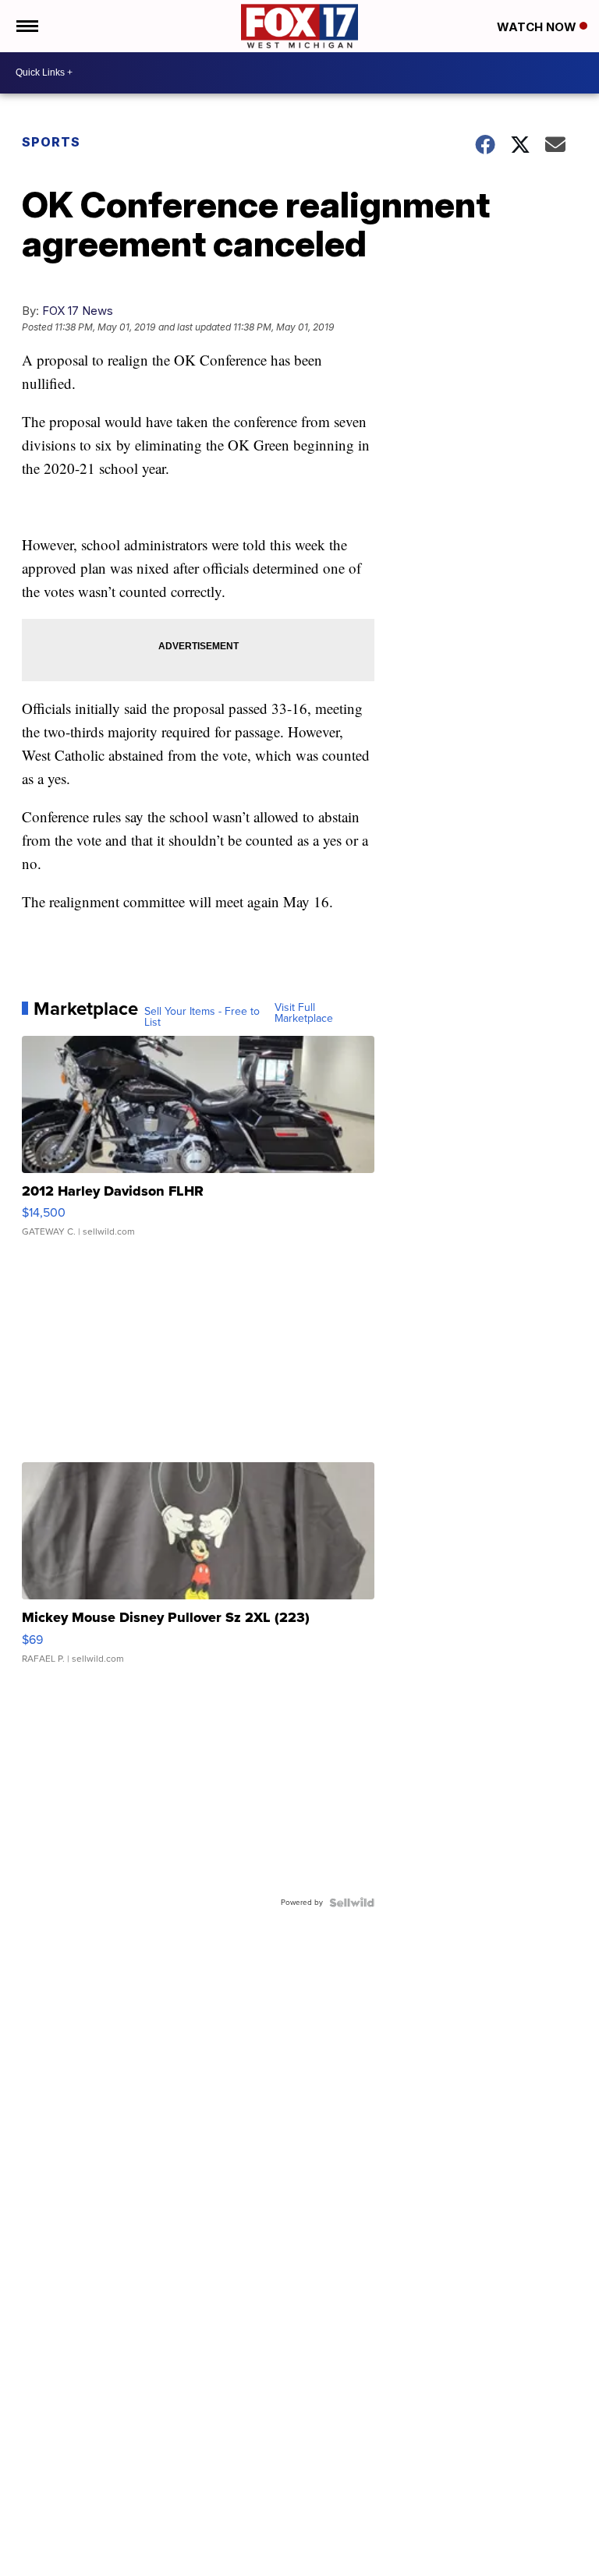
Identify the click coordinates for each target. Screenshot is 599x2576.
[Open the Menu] (26, 26)
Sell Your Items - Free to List (202, 1017)
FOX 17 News (78, 311)
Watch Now (538, 27)
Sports (51, 142)
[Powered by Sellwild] (352, 1903)
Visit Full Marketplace (304, 1013)
